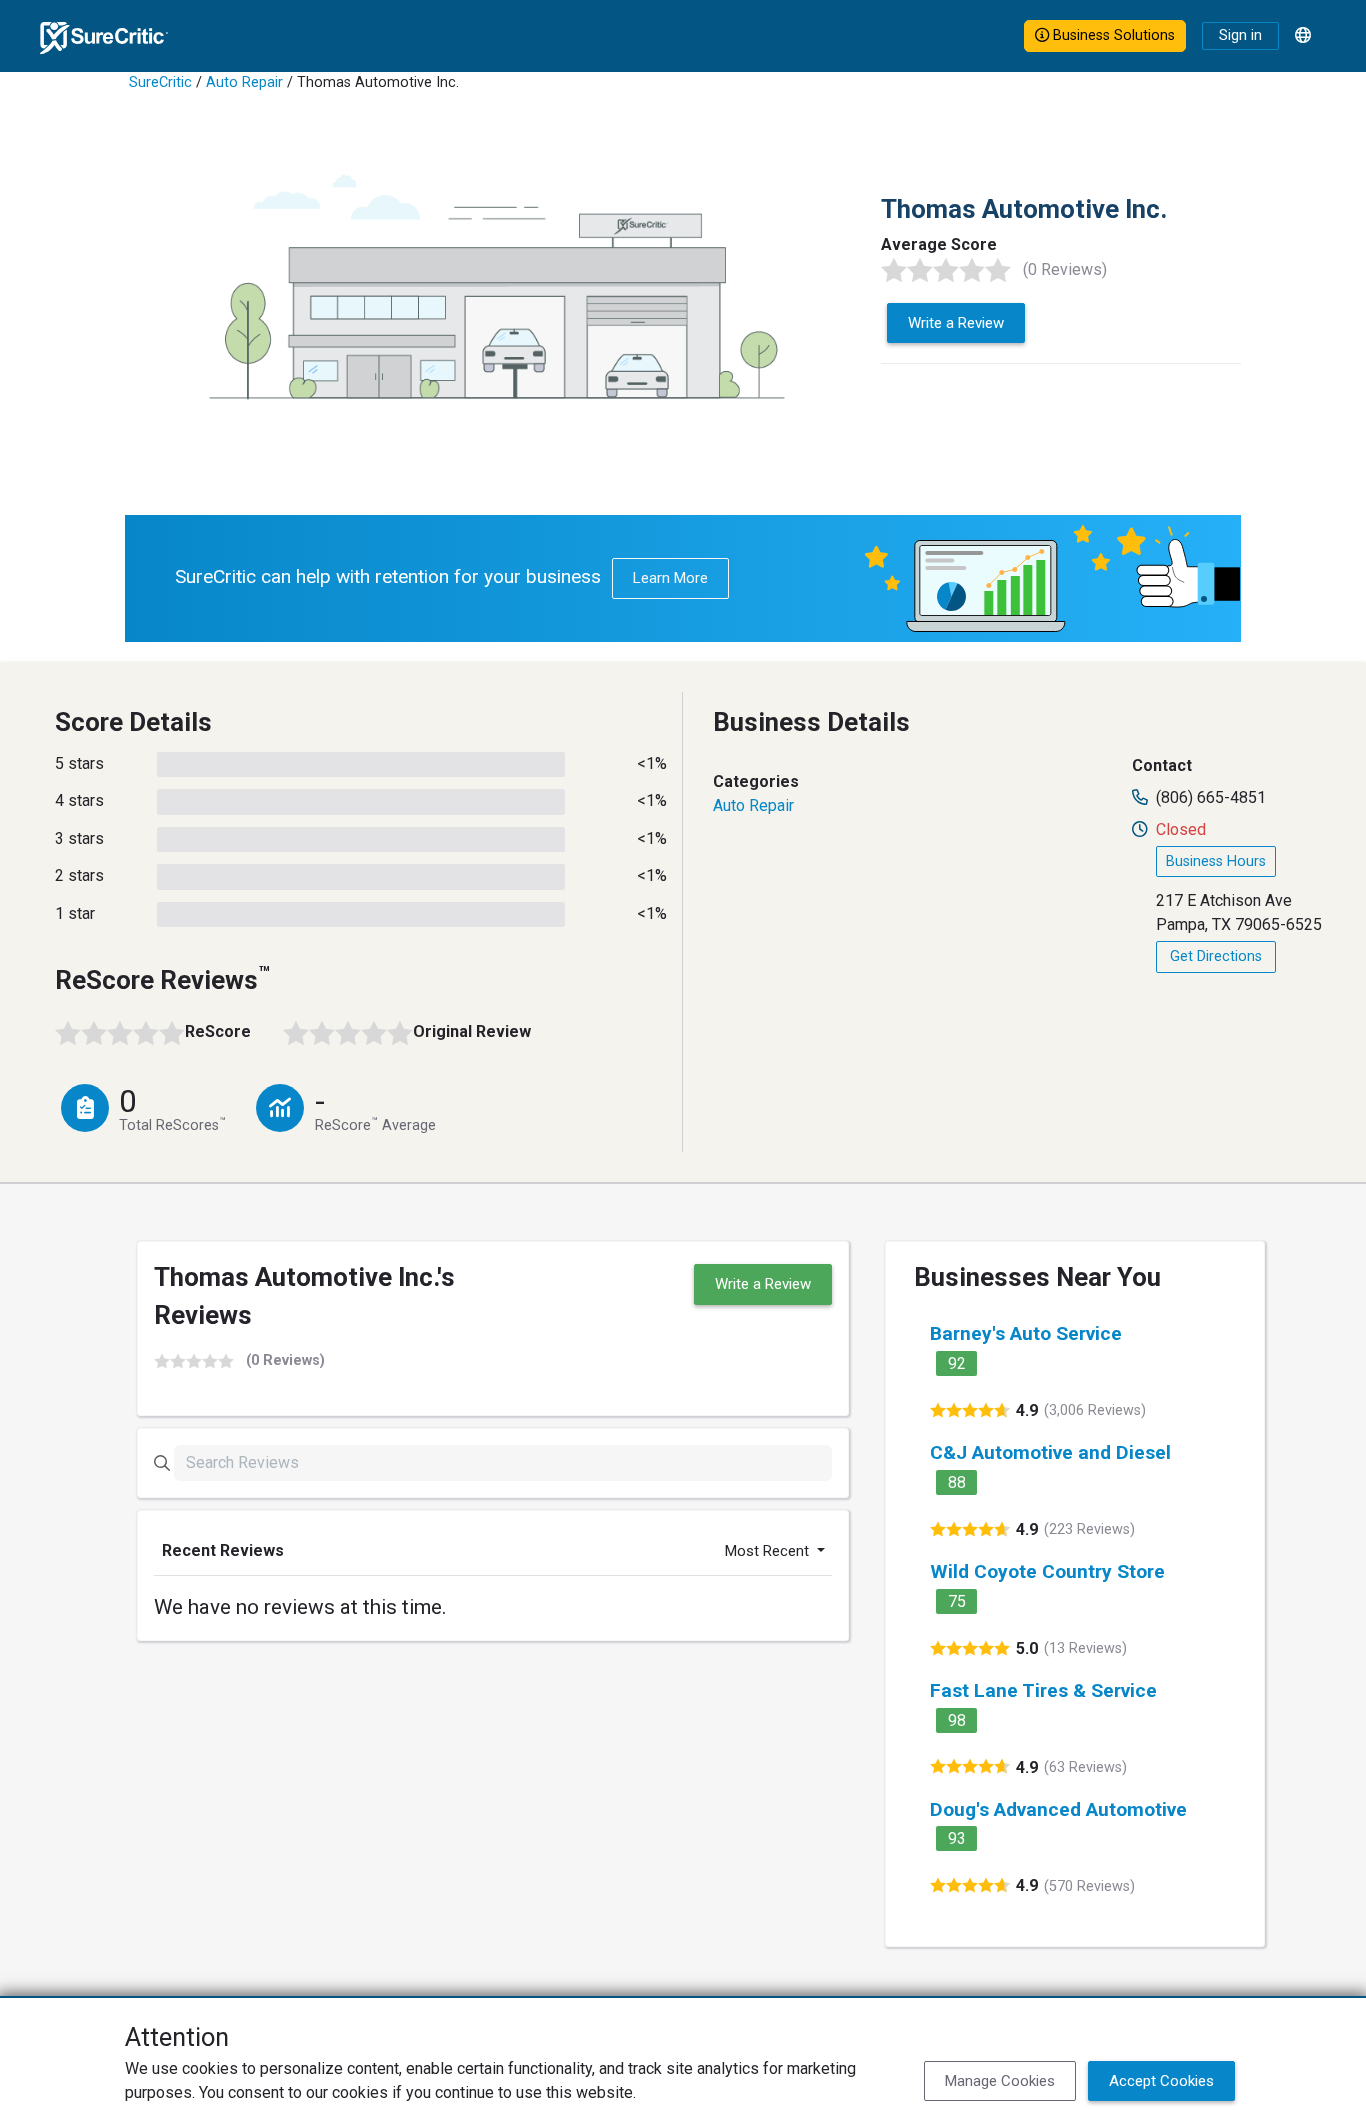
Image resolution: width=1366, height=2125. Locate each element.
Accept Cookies (1161, 2081)
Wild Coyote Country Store (1047, 1571)
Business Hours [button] (1216, 861)
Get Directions (1216, 956)
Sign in (1240, 35)
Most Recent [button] (769, 1551)
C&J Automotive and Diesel (1050, 1452)
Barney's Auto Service (1026, 1333)
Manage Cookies (1000, 2081)
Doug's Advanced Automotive (1058, 1809)
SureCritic (160, 82)
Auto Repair (244, 82)
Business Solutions (1112, 35)
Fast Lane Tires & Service (1043, 1690)
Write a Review (956, 323)
